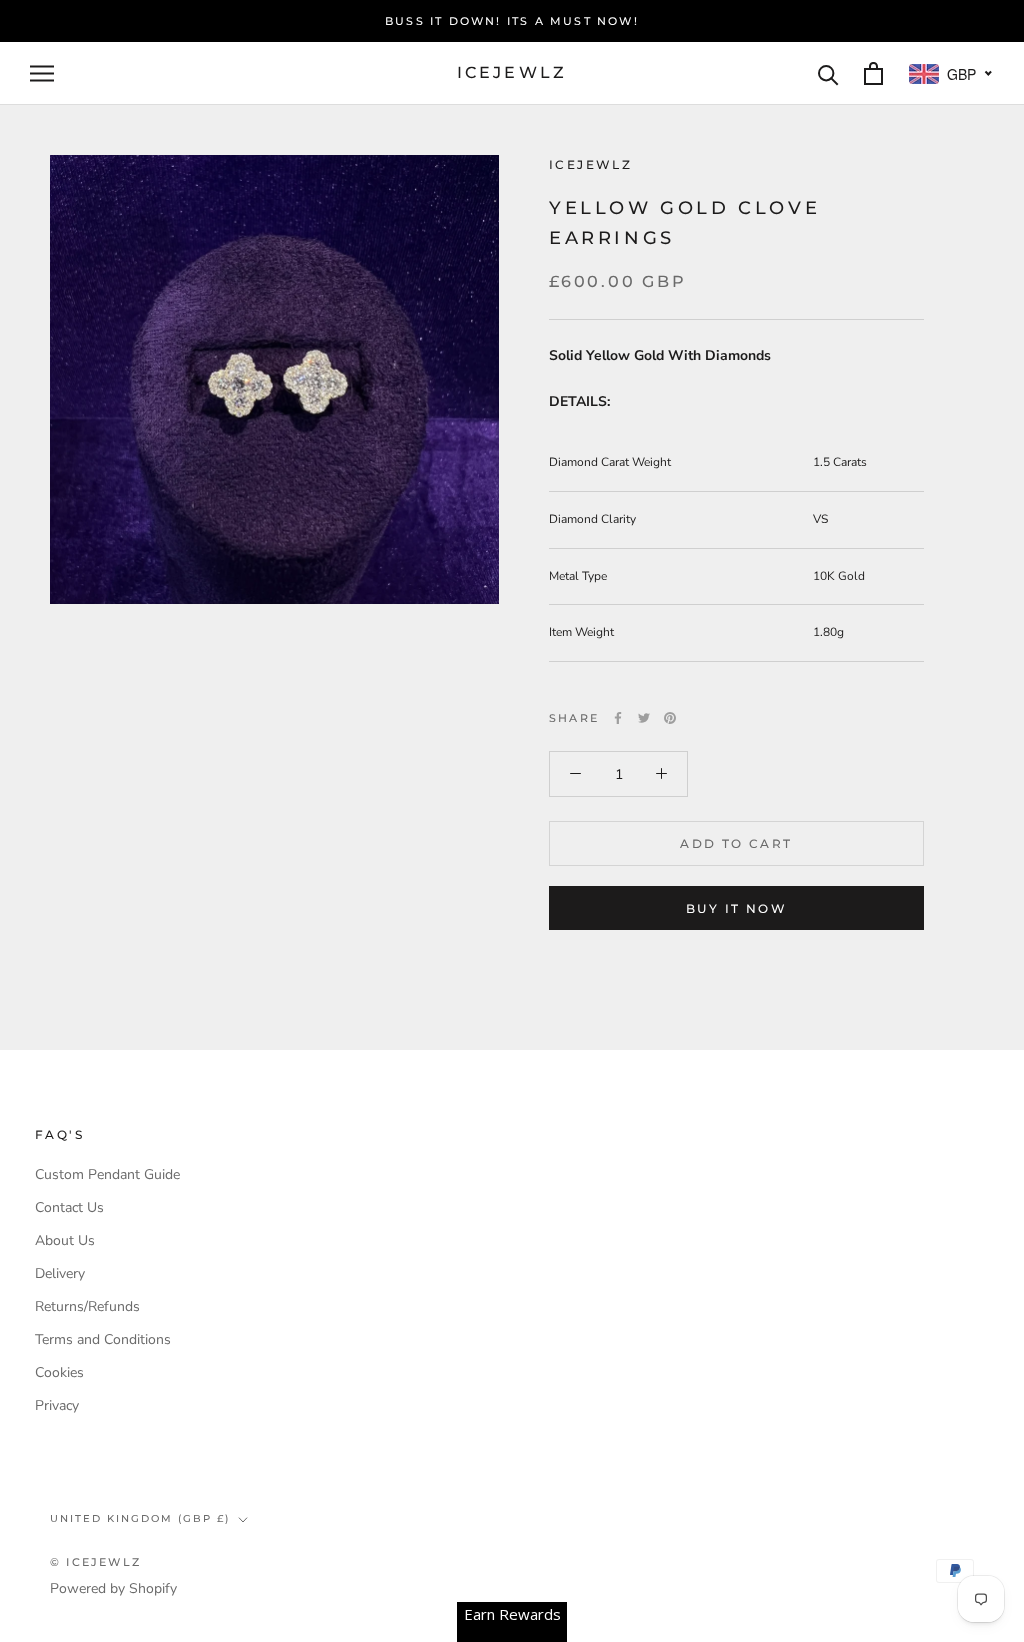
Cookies (59, 1372)
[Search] (828, 73)
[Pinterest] (670, 718)
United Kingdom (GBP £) (140, 1518)
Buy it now (736, 908)
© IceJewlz (95, 1562)
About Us (65, 1240)
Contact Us (69, 1207)
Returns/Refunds (87, 1306)
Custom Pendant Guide (107, 1174)
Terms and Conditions (103, 1339)
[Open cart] (873, 73)
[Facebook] (618, 718)
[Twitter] (644, 718)
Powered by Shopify (113, 1588)
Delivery (60, 1273)
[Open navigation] (42, 73)
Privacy (57, 1405)
